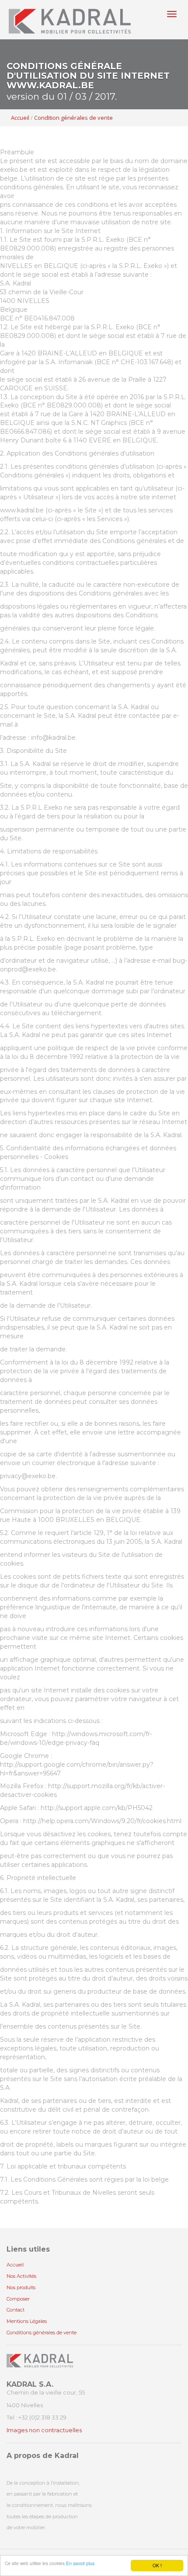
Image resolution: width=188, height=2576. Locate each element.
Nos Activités (21, 2276)
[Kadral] (70, 20)
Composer (18, 2299)
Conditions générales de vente (42, 2332)
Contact (16, 2310)
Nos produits (21, 2287)
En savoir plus (80, 2563)
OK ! (157, 2565)
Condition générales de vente (73, 118)
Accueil (20, 118)
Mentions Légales (27, 2321)
